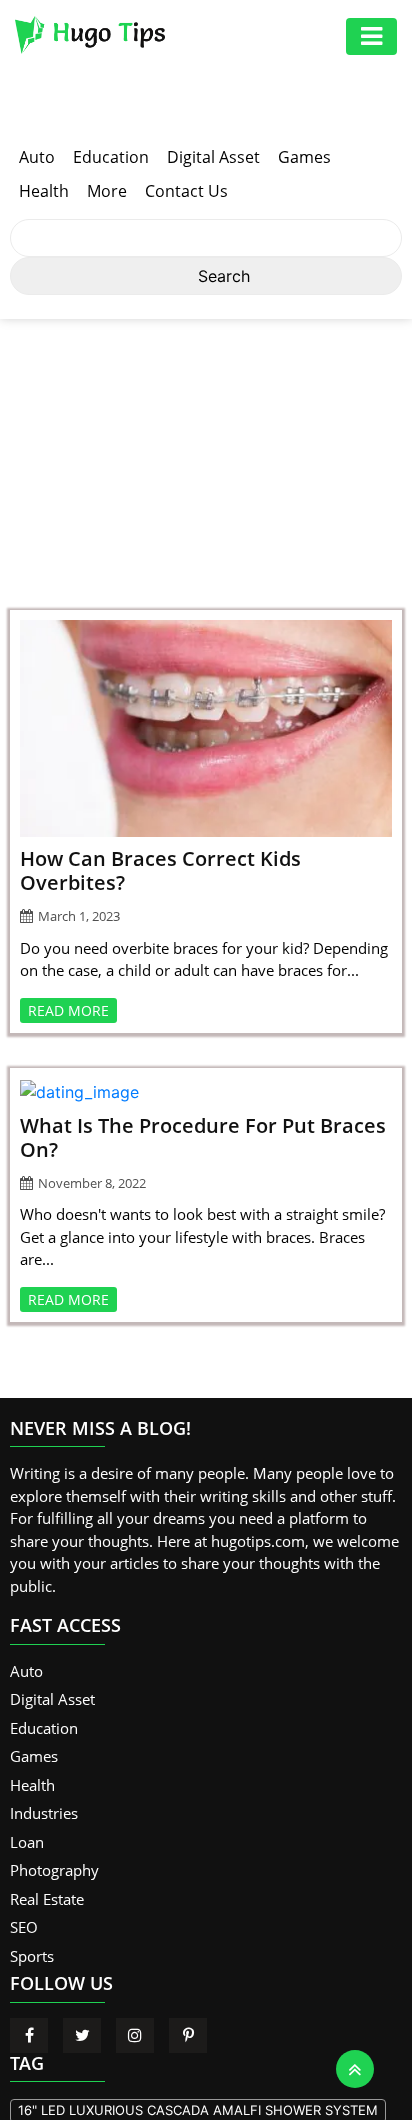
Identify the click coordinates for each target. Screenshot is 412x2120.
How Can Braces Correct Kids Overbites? (160, 870)
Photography (54, 1870)
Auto (37, 157)
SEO (24, 1927)
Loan (27, 1842)
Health (44, 191)
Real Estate (47, 1899)
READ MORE (68, 1010)
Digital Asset (213, 157)
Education (111, 157)
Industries (44, 1813)
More (107, 191)
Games (304, 157)
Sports (32, 1956)
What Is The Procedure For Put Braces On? (203, 1137)
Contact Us (186, 191)
